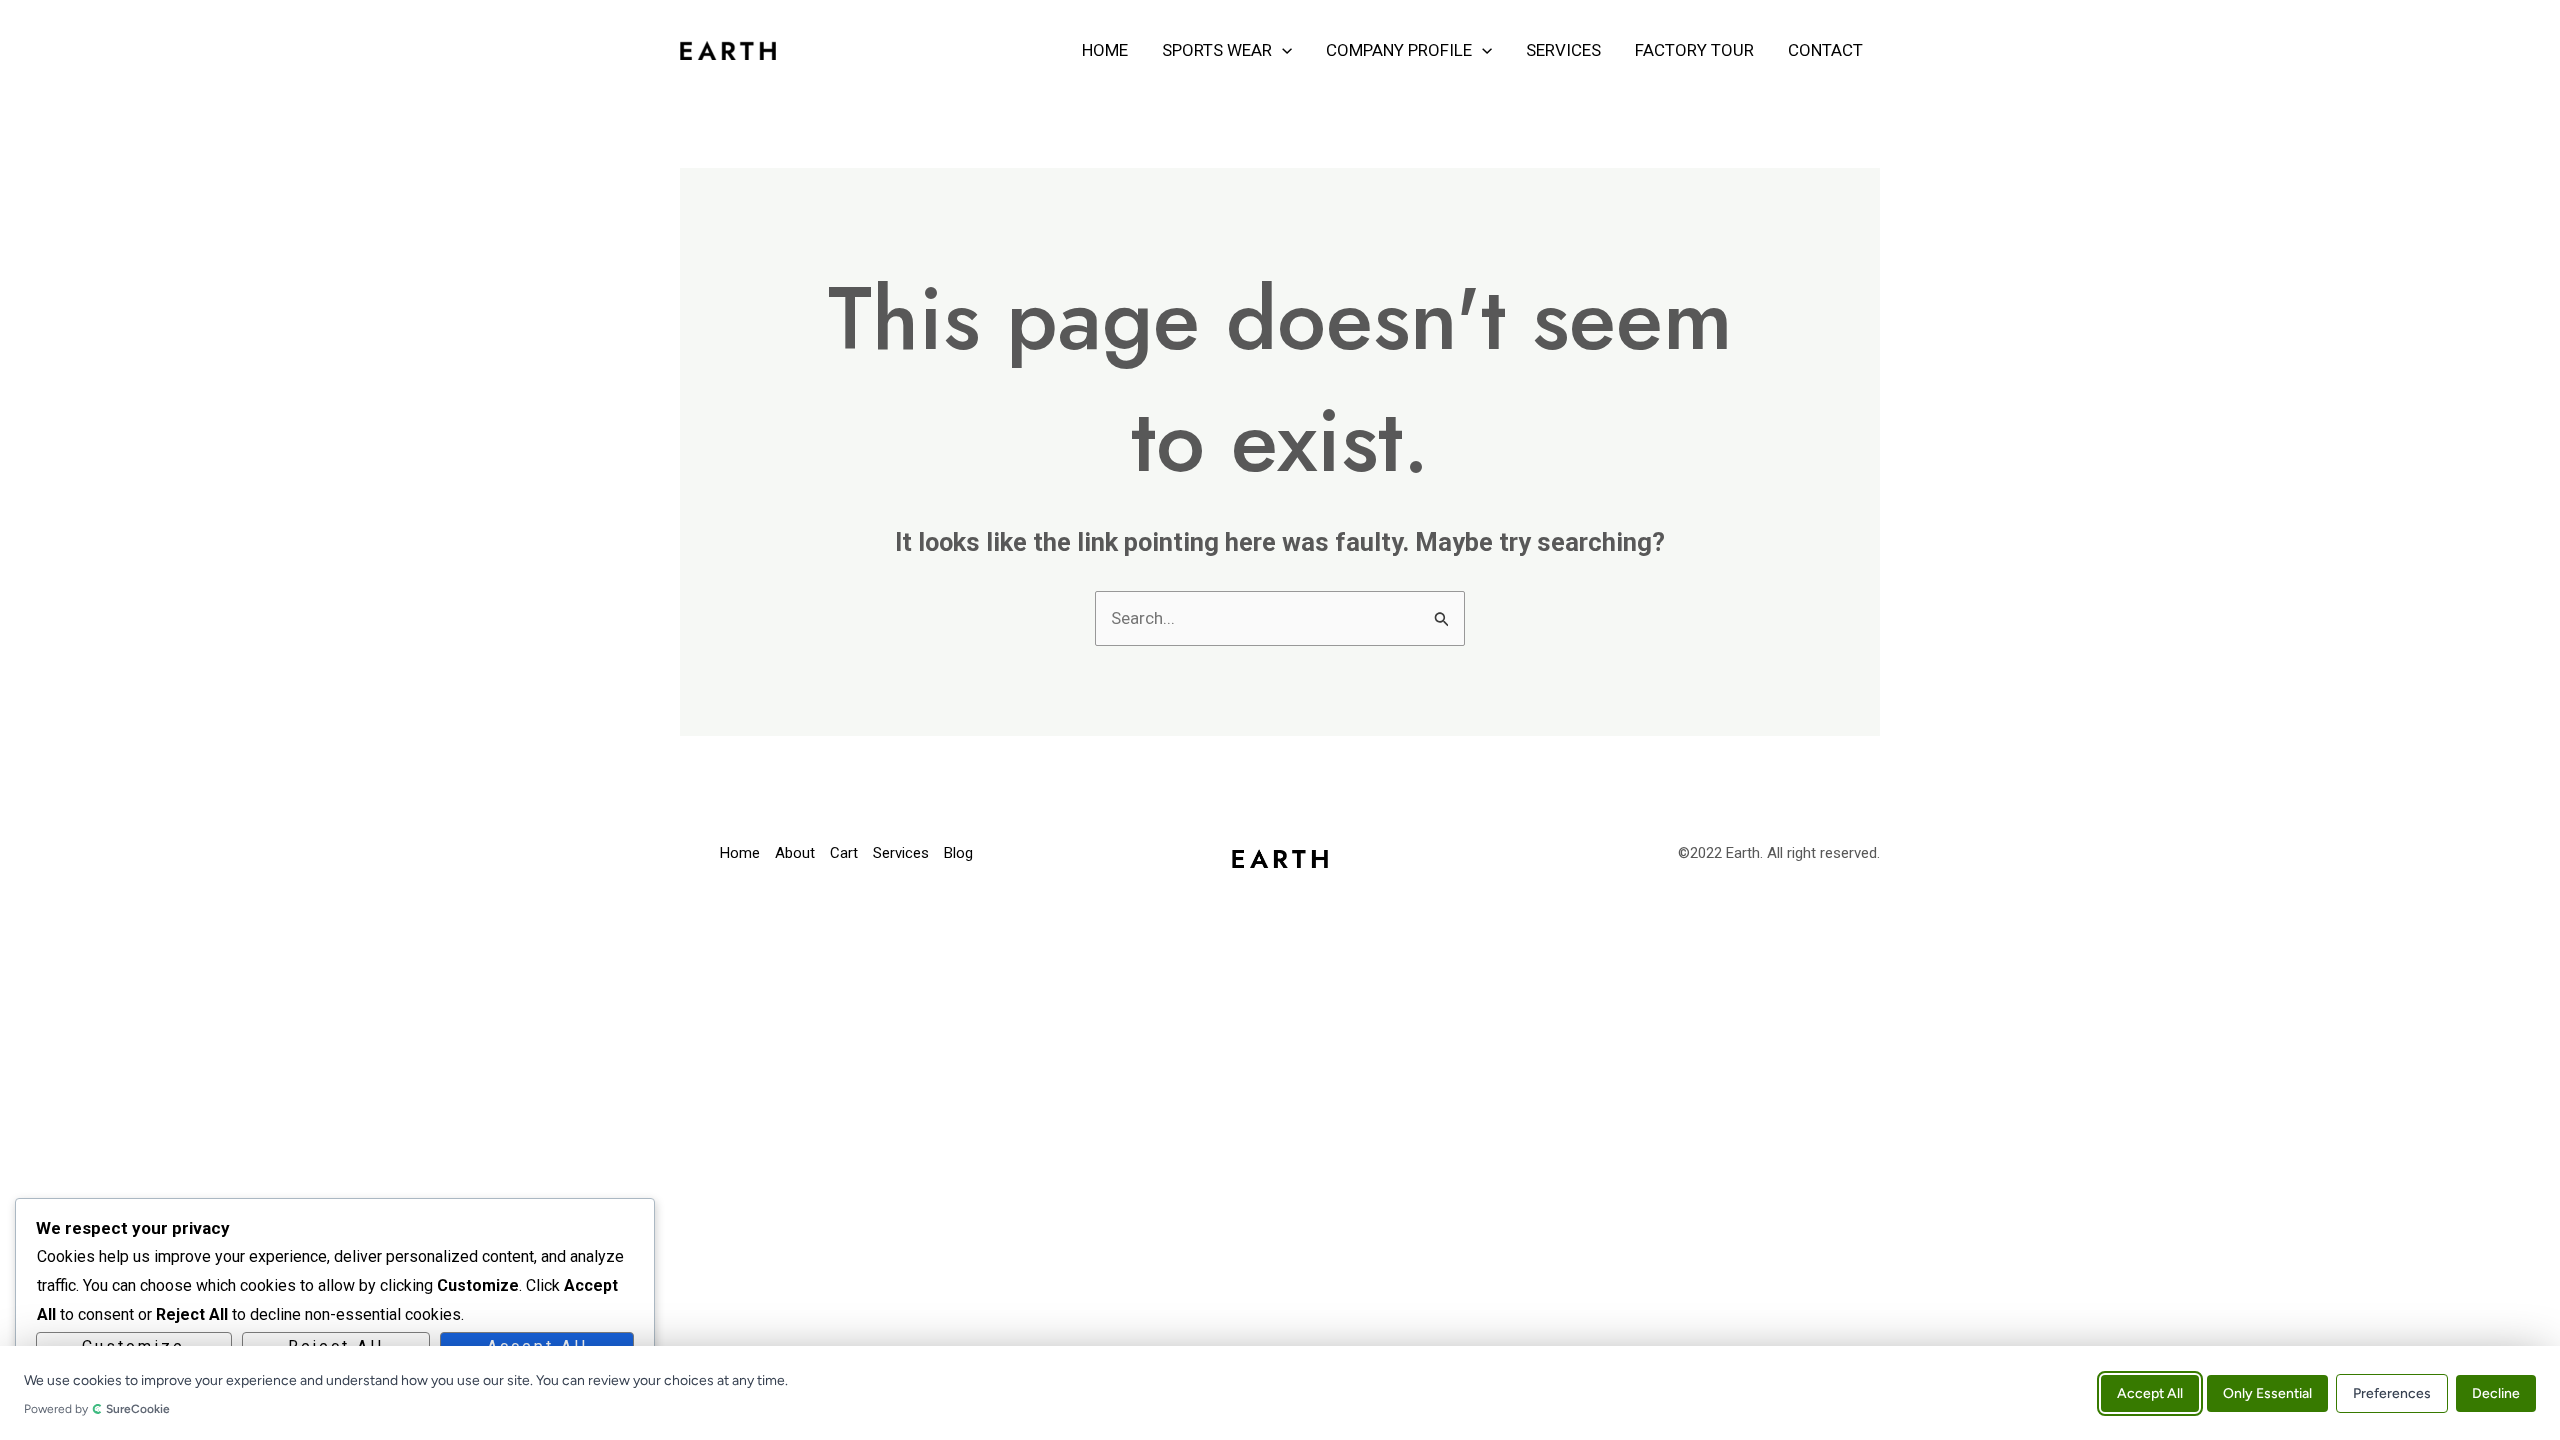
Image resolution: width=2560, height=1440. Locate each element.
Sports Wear (1217, 50)
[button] (1282, 50)
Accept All (2150, 1392)
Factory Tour (1694, 50)
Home (1105, 50)
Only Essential (2267, 1392)
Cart (844, 853)
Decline (2496, 1392)
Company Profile (1399, 50)
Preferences (2392, 1392)
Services (1563, 50)
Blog (958, 853)
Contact (1825, 50)
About (795, 853)
